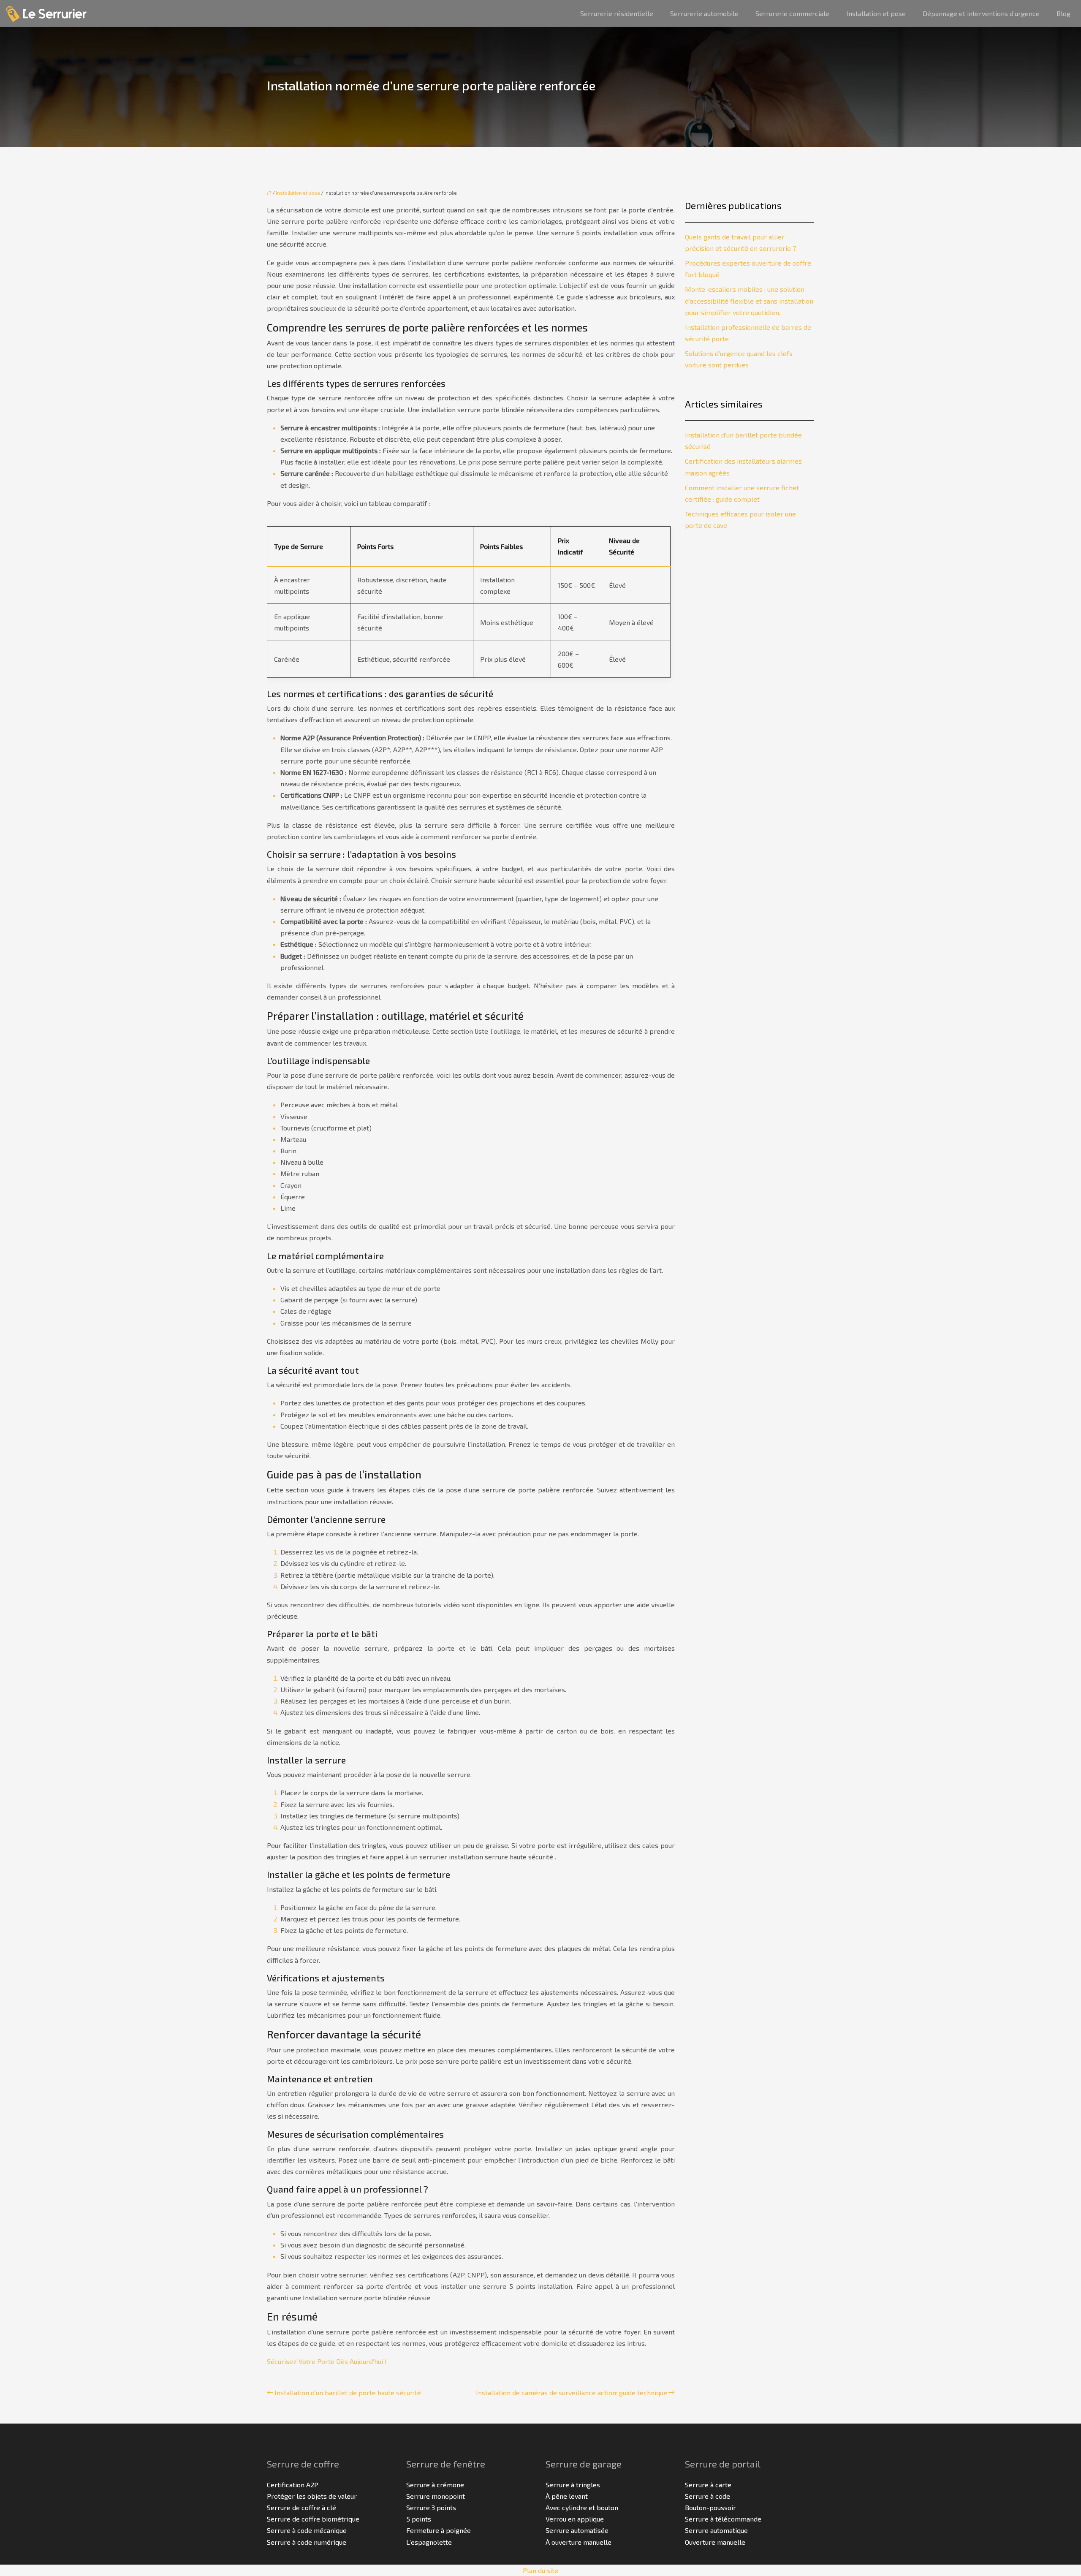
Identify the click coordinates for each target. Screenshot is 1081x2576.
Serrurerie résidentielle (617, 13)
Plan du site (540, 2570)
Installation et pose (876, 13)
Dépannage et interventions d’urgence (981, 13)
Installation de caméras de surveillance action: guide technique (572, 2393)
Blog (1063, 13)
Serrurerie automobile (704, 13)
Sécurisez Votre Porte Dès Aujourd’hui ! (327, 2361)
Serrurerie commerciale (792, 13)
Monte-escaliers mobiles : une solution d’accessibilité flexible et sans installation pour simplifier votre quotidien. (749, 300)
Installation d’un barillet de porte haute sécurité (348, 2393)
